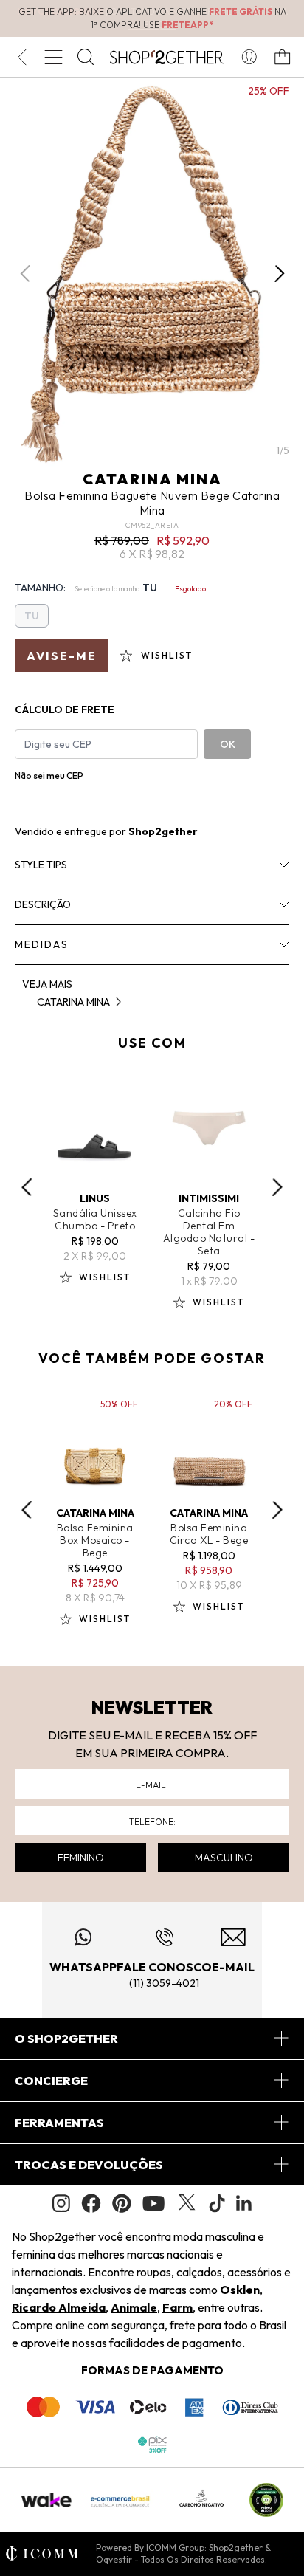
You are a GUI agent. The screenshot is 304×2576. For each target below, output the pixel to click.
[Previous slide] (27, 1187)
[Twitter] (187, 2203)
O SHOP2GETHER (66, 2039)
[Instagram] (61, 2204)
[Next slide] (277, 1187)
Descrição (43, 904)
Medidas (42, 944)
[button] (279, 273)
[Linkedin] (244, 2203)
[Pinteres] (122, 2203)
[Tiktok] (217, 2203)
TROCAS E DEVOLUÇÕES (89, 2165)
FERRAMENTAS (59, 2123)
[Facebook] (91, 2203)
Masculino (224, 1858)
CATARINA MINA (152, 479)
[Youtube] (153, 2203)
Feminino (81, 1858)
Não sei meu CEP (49, 776)
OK (228, 744)
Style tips (41, 865)
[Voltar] (22, 57)
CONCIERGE (51, 2081)
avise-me (62, 656)
